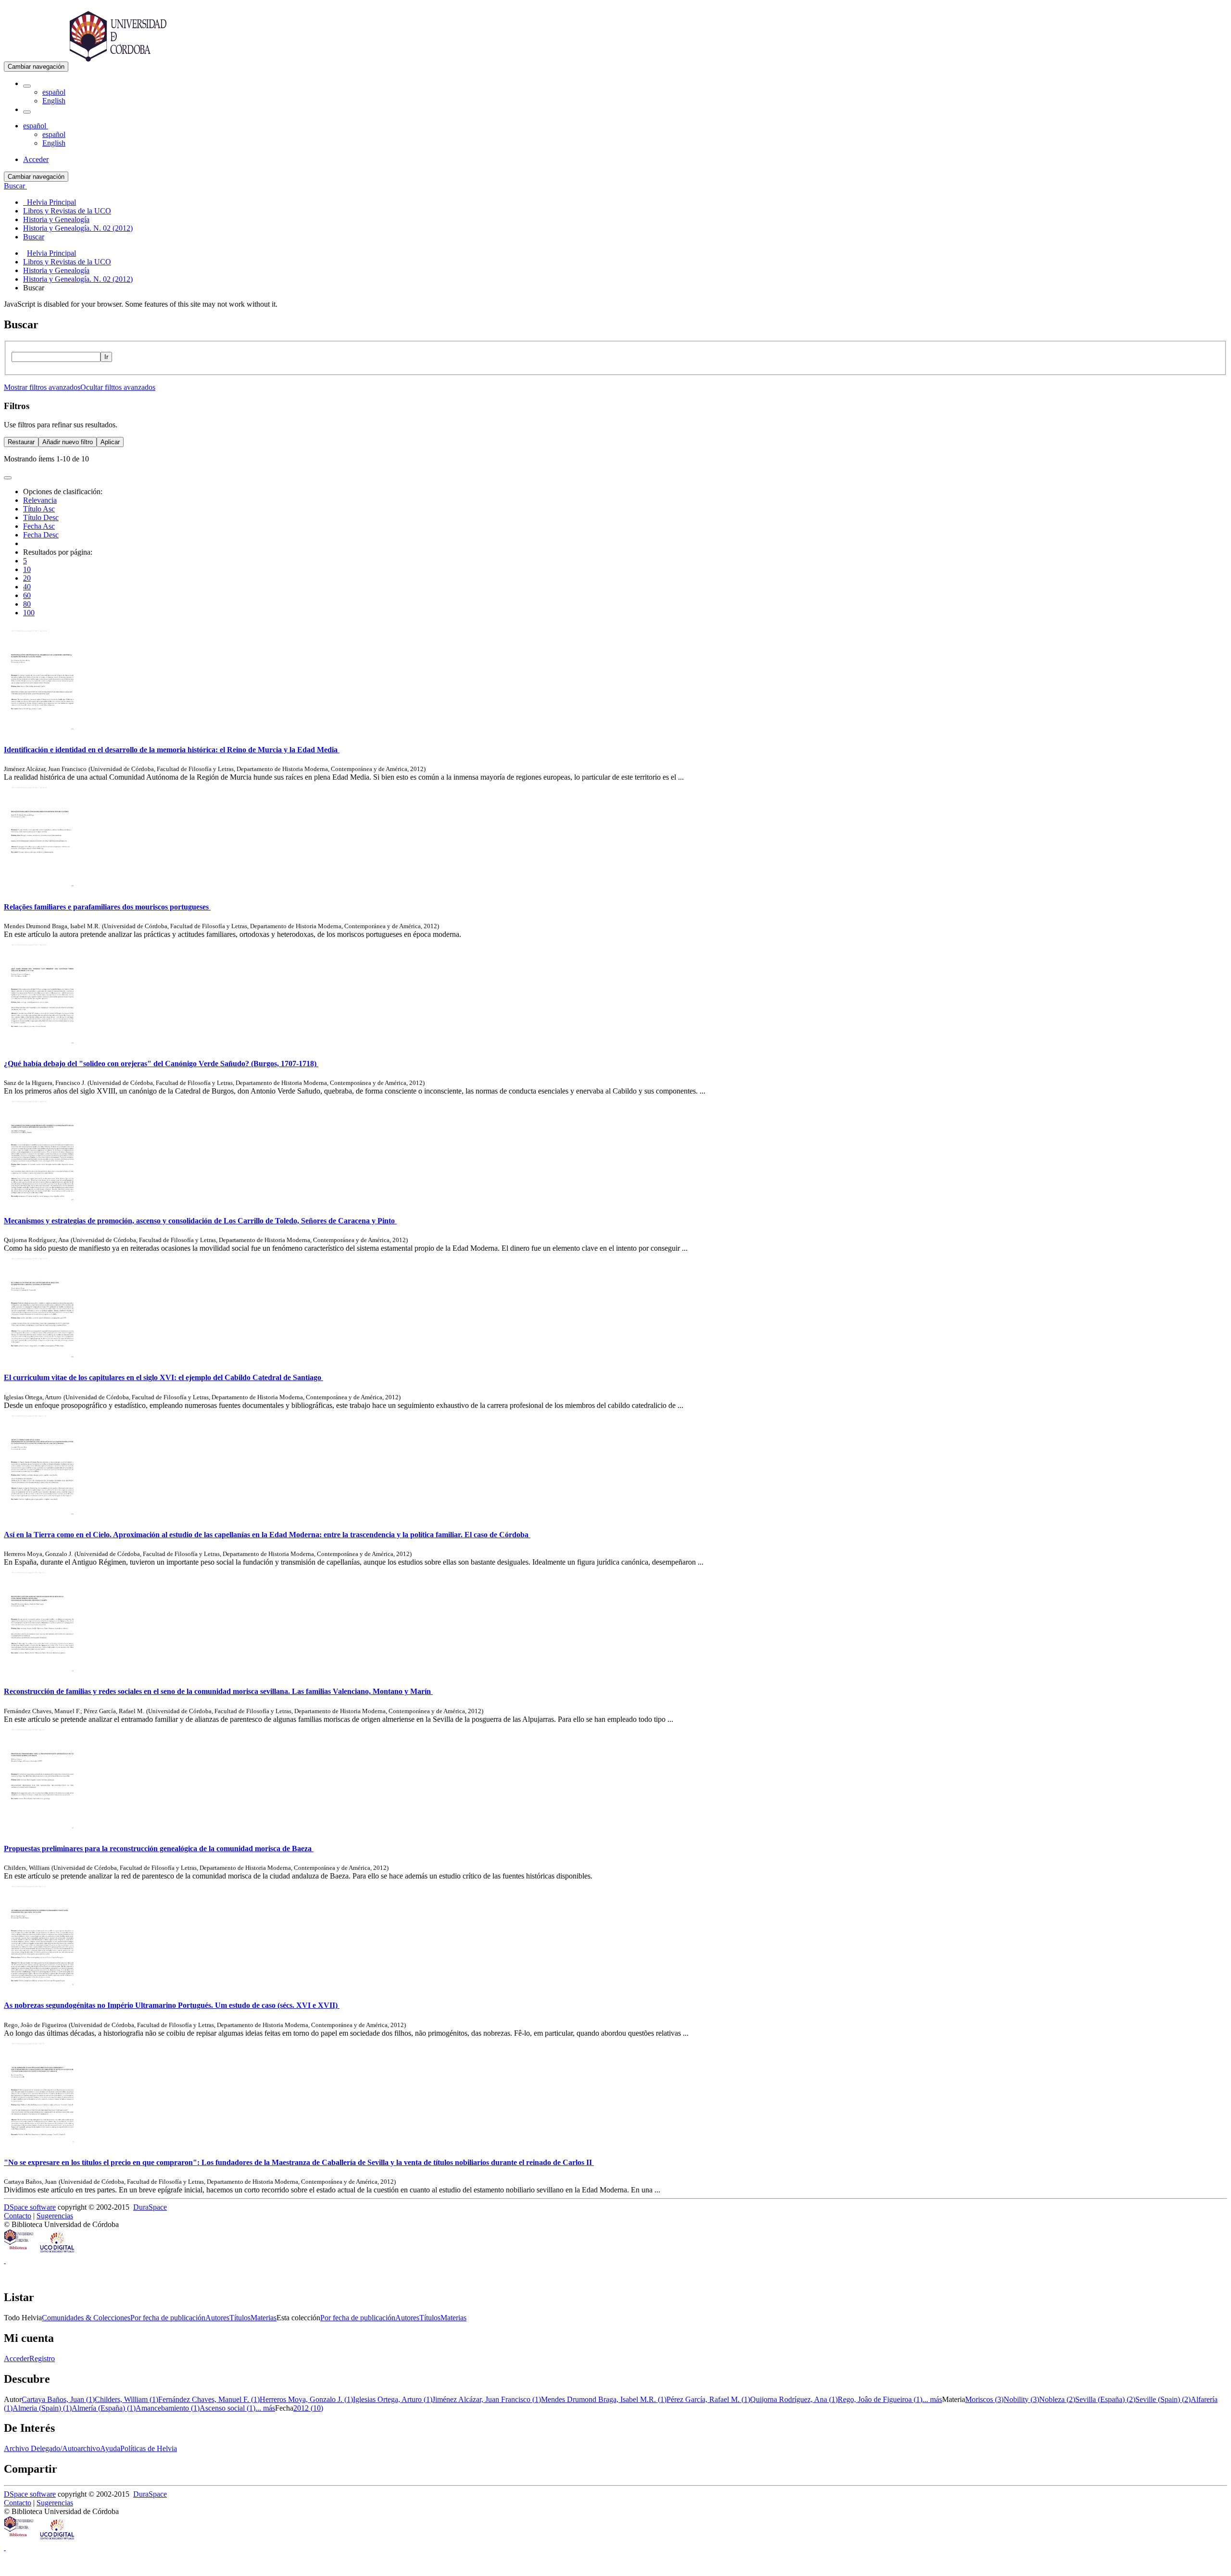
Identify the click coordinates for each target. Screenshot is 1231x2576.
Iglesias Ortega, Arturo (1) (393, 2399)
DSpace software (30, 2207)
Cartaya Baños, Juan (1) (58, 2399)
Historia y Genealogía (56, 270)
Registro (42, 2358)
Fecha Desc (41, 535)
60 (27, 595)
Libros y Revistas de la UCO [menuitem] (67, 211)
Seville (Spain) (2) (1163, 2399)
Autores (217, 2318)
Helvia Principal (51, 253)
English (54, 101)
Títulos (240, 2318)
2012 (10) (308, 2408)
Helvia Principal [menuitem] (50, 202)
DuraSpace (150, 2207)
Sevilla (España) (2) (1105, 2399)
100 (29, 613)
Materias (264, 2318)
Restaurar (21, 442)
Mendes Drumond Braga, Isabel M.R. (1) (604, 2399)
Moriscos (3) (984, 2399)
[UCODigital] (58, 2252)
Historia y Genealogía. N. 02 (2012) (78, 279)
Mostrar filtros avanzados (42, 387)
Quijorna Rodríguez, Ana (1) (794, 2399)
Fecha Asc (39, 526)
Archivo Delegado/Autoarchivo (52, 2448)
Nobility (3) (1021, 2399)
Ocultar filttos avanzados (118, 387)
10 (27, 569)
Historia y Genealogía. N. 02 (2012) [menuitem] (78, 228)
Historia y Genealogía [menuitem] (56, 219)
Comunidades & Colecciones (86, 2318)
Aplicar (110, 442)
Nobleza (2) (1057, 2399)
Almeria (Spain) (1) (42, 2408)
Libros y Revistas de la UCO (67, 262)
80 (27, 604)
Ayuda (110, 2448)
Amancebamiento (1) (168, 2408)
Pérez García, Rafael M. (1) (708, 2399)
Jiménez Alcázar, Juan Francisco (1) (487, 2399)
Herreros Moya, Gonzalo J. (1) (306, 2399)
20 (27, 578)
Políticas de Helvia (149, 2448)
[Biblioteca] (19, 2252)
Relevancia (40, 500)
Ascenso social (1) (227, 2408)
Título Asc (39, 509)
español (54, 92)
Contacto (18, 2216)
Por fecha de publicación (168, 2318)
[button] (27, 86)
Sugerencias (55, 2216)
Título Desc (41, 517)
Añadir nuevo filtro (68, 442)
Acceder (17, 2358)
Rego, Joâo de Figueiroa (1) (880, 2399)
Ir (106, 357)
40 (27, 587)
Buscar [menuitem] (34, 237)
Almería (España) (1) (104, 2408)
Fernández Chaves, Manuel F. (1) (209, 2399)
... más (932, 2399)
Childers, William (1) (126, 2399)
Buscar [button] (15, 186)
